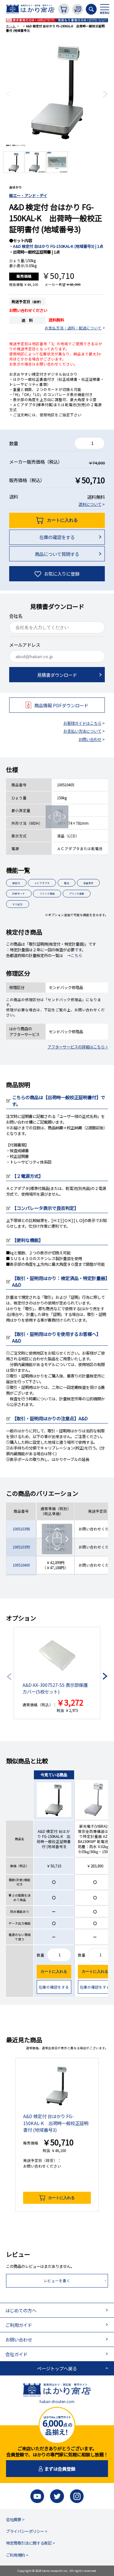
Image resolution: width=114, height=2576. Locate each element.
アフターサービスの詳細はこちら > (78, 1047)
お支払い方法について (82, 731)
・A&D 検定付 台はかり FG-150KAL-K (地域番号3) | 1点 (56, 246)
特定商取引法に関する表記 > (31, 2543)
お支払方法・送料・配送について (73, 328)
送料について (90, 504)
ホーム (11, 26)
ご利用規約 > (17, 2555)
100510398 (21, 1529)
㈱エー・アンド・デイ (28, 195)
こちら (76, 955)
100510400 (21, 1565)
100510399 (21, 1547)
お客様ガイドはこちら (82, 723)
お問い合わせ (90, 739)
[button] (8, 94)
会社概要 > (15, 2520)
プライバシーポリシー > (27, 2531)
